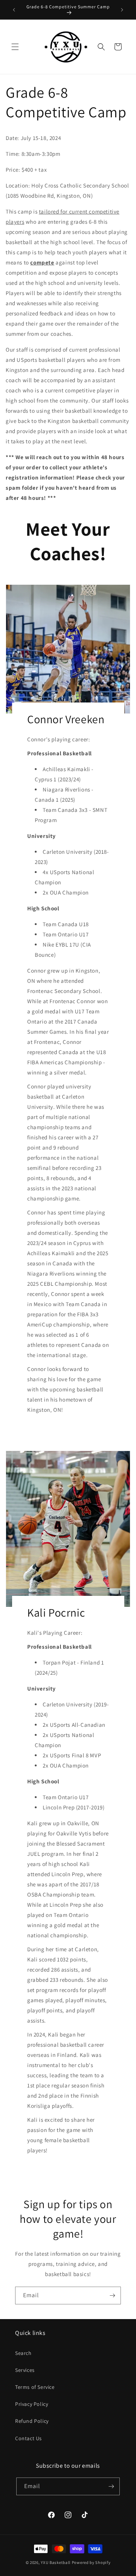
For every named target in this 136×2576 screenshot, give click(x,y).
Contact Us (29, 2438)
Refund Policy (32, 2421)
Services (25, 2370)
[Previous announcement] (14, 10)
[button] (15, 47)
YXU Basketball (56, 2562)
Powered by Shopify (91, 2562)
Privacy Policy (32, 2404)
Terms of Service (35, 2387)
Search (23, 2353)
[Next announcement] (122, 10)
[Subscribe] (112, 2295)
